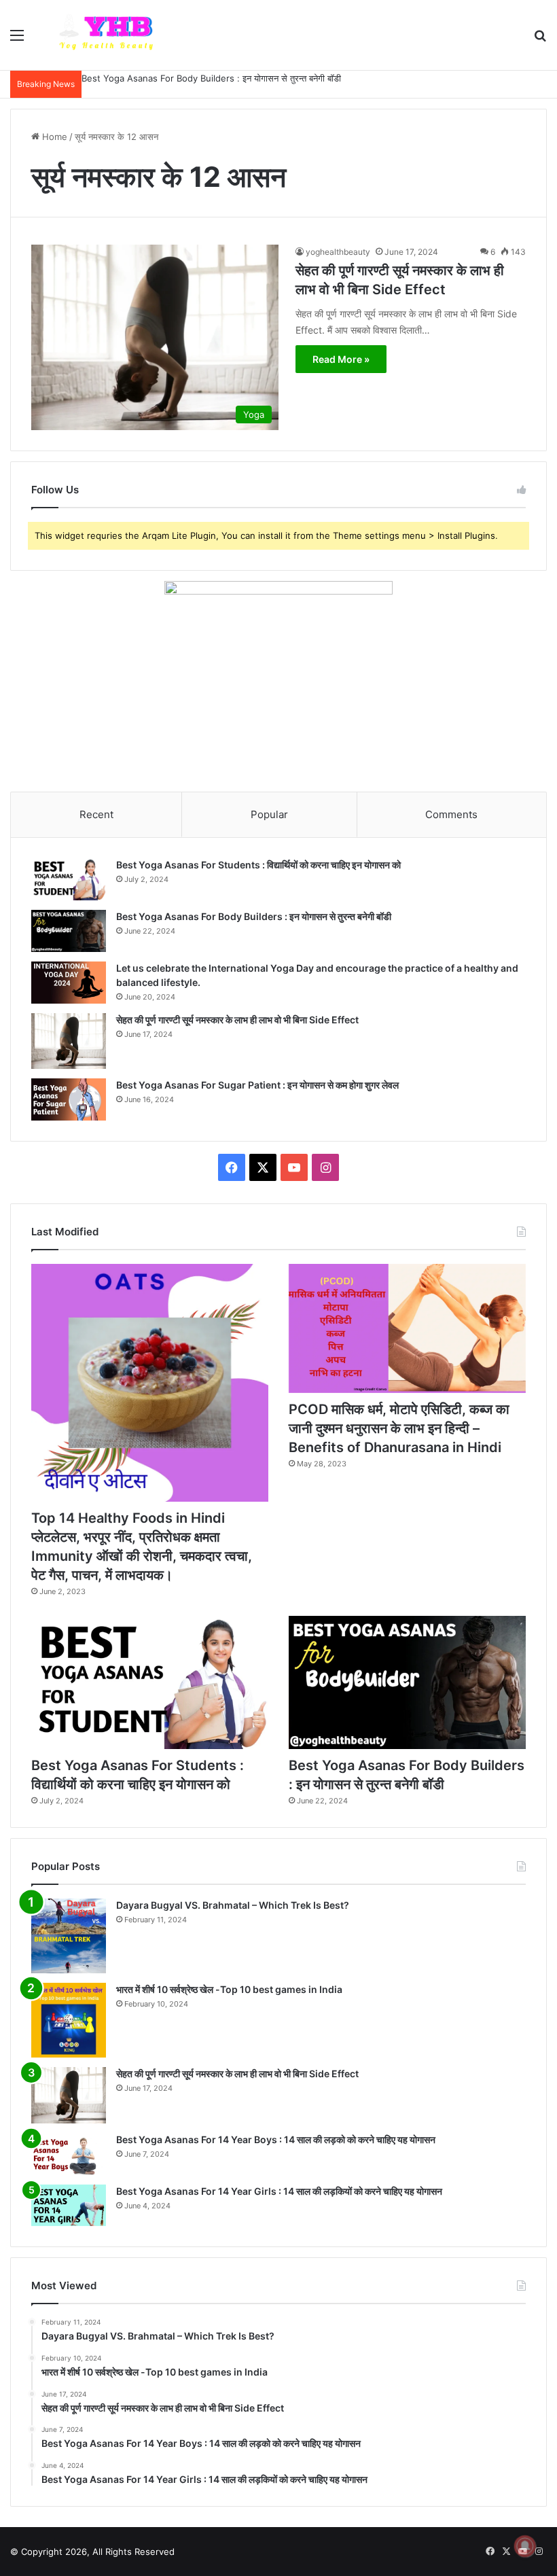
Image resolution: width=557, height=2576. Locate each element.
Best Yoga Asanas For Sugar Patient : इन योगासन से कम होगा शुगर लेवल (257, 1085)
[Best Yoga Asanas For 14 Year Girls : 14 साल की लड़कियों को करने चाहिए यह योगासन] (69, 2206)
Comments (451, 814)
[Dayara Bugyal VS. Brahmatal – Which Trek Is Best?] (69, 1936)
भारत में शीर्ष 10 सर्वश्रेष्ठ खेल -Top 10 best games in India (229, 1989)
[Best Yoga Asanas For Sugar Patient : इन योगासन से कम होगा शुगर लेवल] (69, 1099)
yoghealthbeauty (338, 252)
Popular (269, 814)
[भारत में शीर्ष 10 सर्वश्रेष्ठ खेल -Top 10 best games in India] (69, 2020)
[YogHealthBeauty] (112, 35)
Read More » (341, 359)
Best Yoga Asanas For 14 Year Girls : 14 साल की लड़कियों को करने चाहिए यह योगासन (279, 2191)
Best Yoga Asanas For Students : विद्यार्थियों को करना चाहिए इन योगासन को (258, 865)
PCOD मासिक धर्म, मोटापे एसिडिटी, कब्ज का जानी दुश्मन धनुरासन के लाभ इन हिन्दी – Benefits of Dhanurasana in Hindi (399, 1428)
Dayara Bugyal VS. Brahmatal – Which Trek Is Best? (233, 1905)
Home (53, 137)
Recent (96, 814)
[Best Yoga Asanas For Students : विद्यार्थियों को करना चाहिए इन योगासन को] (69, 879)
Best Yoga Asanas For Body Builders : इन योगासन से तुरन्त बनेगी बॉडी (211, 78)
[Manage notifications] (525, 2546)
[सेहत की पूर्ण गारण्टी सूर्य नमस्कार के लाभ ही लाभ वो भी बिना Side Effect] (69, 1041)
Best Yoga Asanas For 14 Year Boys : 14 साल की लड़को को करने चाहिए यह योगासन (276, 2139)
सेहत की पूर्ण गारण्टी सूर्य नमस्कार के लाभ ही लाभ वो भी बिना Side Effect (237, 1020)
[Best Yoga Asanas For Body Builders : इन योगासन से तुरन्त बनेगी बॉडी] (69, 931)
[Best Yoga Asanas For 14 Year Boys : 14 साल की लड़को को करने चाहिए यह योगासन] (69, 2154)
